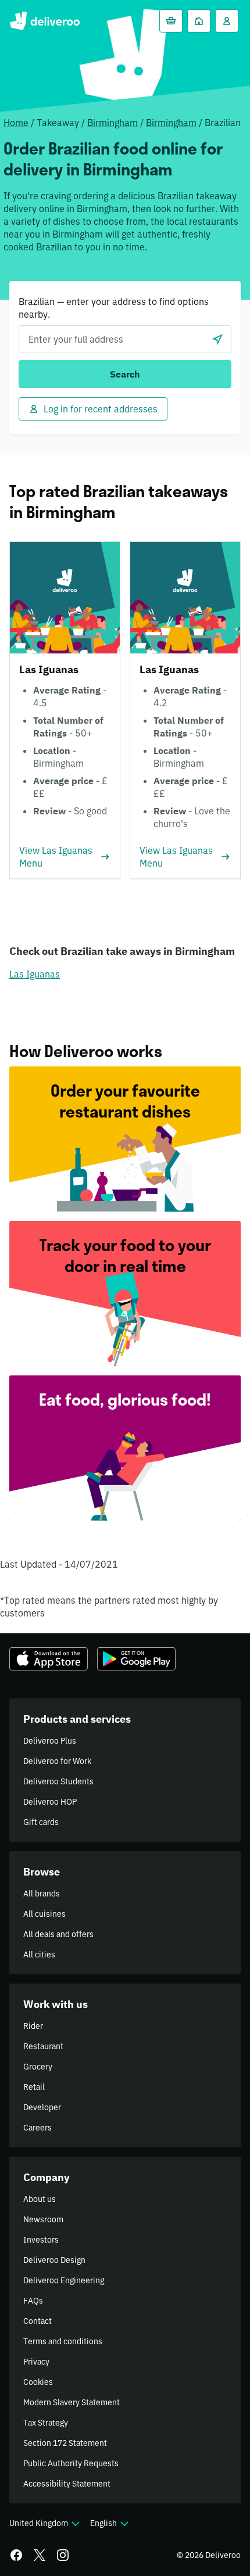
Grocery (38, 2067)
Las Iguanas (35, 974)
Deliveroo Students (58, 1781)
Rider (33, 2026)
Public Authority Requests (71, 2463)
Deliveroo (44, 21)
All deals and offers (58, 1934)
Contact (37, 2321)
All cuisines (44, 1914)
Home (16, 123)
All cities (39, 1955)
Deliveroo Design (54, 2260)
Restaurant (43, 2046)
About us (40, 2199)
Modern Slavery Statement (72, 2402)
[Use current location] (217, 339)
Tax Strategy (46, 2423)
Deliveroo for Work (57, 1761)
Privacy (36, 2362)
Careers (37, 2128)
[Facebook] (16, 2555)
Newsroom (43, 2219)
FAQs (33, 2301)
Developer (42, 2107)
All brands (42, 1894)
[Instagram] (63, 2555)
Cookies (38, 2382)
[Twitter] (40, 2555)
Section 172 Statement (65, 2443)
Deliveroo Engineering (64, 2280)
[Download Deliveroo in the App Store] (49, 1659)
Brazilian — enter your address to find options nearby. (114, 308)
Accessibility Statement (67, 2484)
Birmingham (112, 123)
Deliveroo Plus (50, 1741)
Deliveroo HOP (50, 1802)
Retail (34, 2087)
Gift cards (41, 1822)
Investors (41, 2240)
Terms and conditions (63, 2341)
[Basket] (171, 21)
